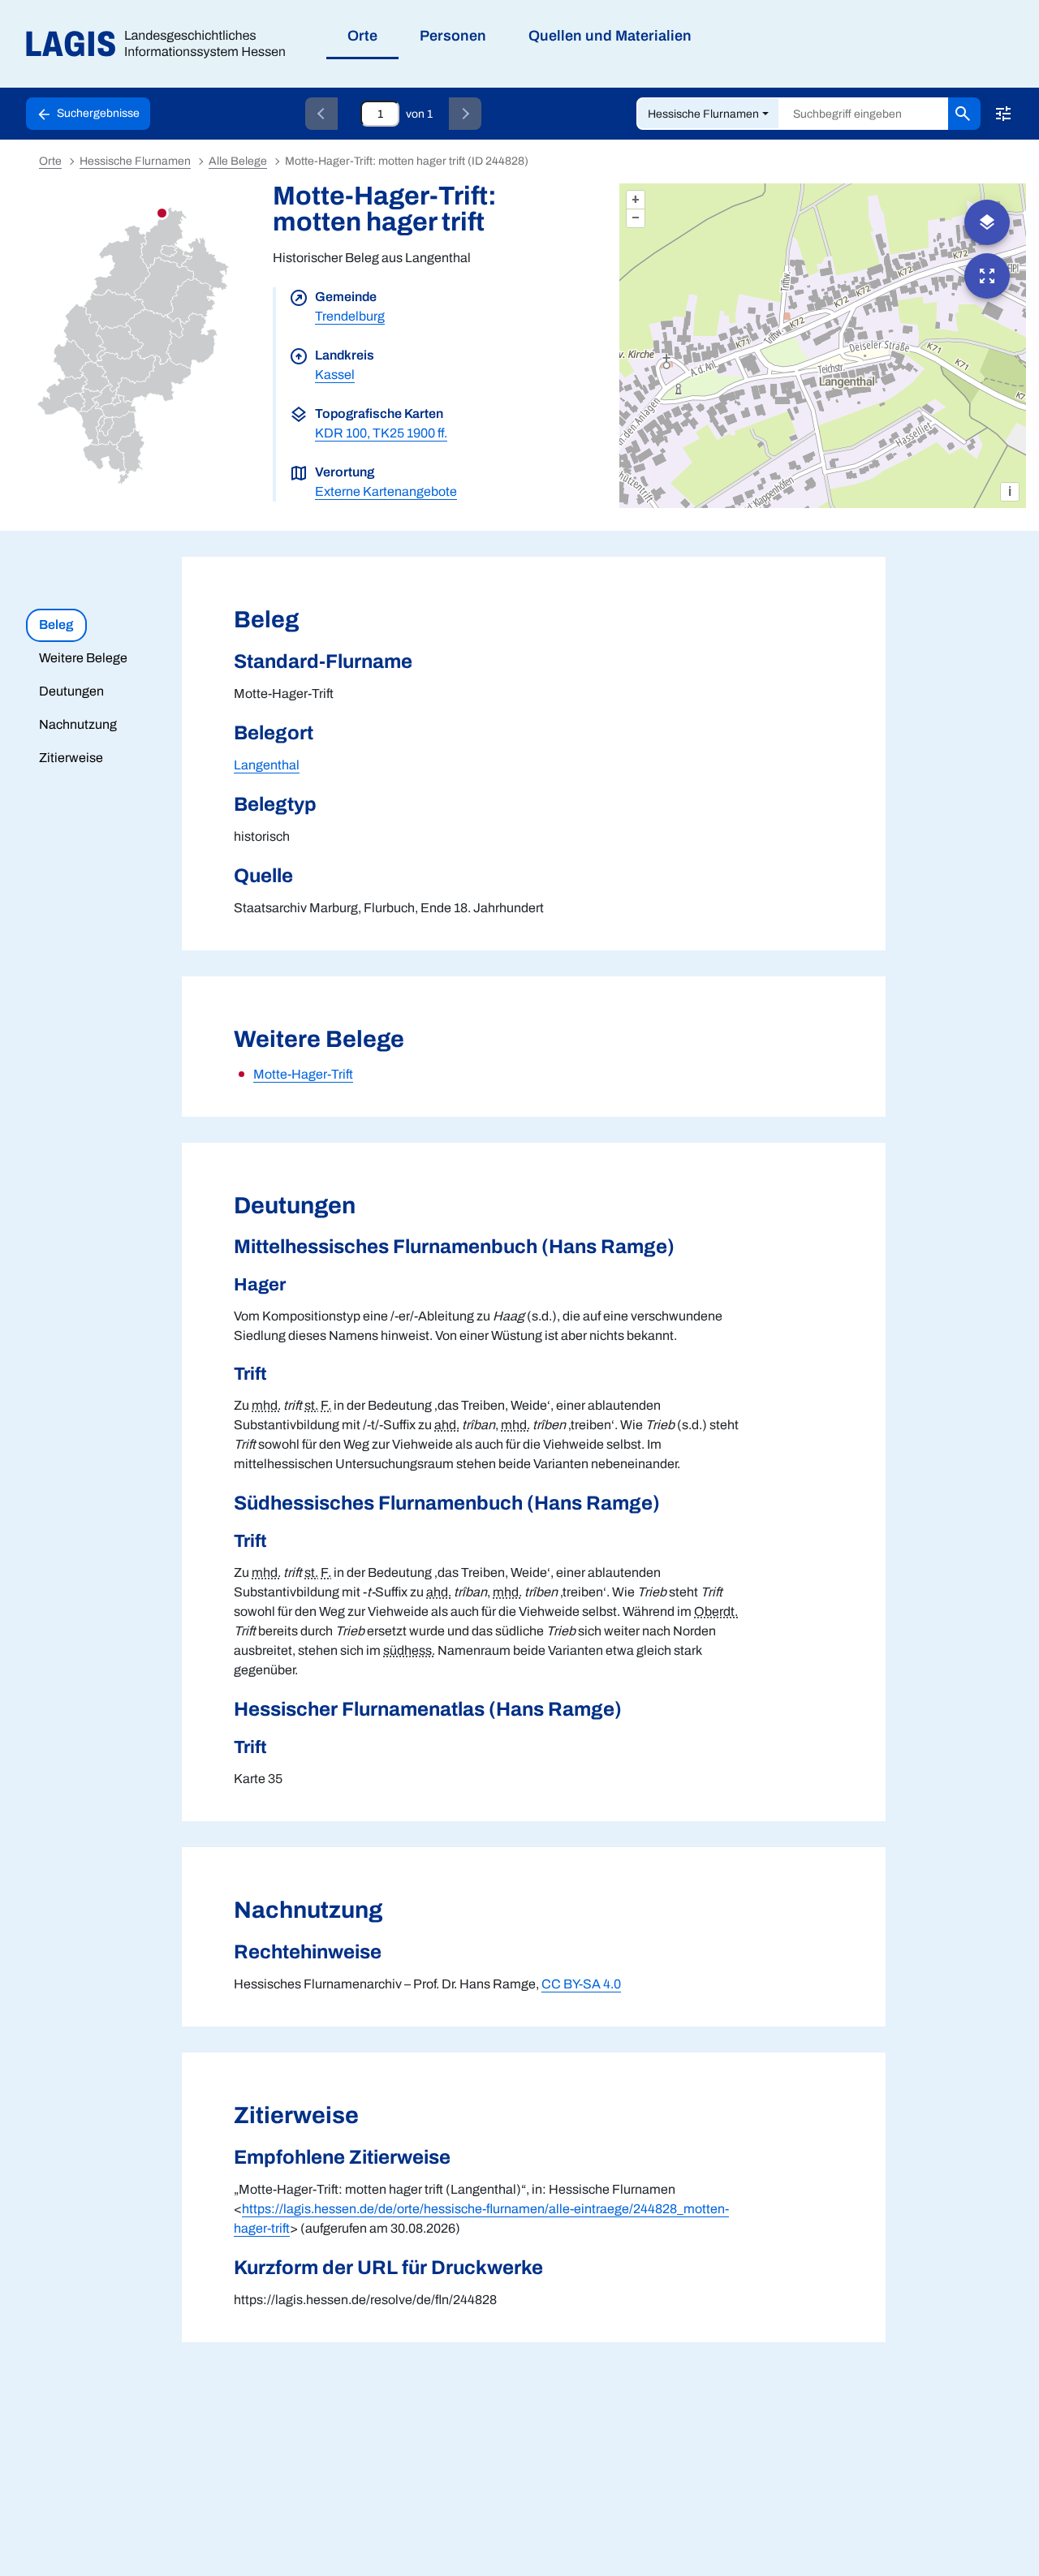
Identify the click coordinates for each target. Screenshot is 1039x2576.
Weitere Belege (83, 658)
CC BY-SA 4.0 (581, 1984)
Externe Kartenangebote (386, 491)
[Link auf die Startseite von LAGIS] (162, 44)
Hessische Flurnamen (703, 114)
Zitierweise (71, 758)
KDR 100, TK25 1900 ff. (381, 433)
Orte (50, 161)
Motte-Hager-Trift (303, 1074)
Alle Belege (238, 161)
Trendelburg (350, 316)
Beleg (56, 625)
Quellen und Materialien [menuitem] (610, 36)
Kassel (335, 375)
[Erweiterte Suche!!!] (1003, 114)
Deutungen (71, 691)
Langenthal (267, 765)
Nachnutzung (78, 724)
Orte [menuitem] (362, 36)
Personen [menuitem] (453, 36)
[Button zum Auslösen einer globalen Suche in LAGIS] (964, 114)
